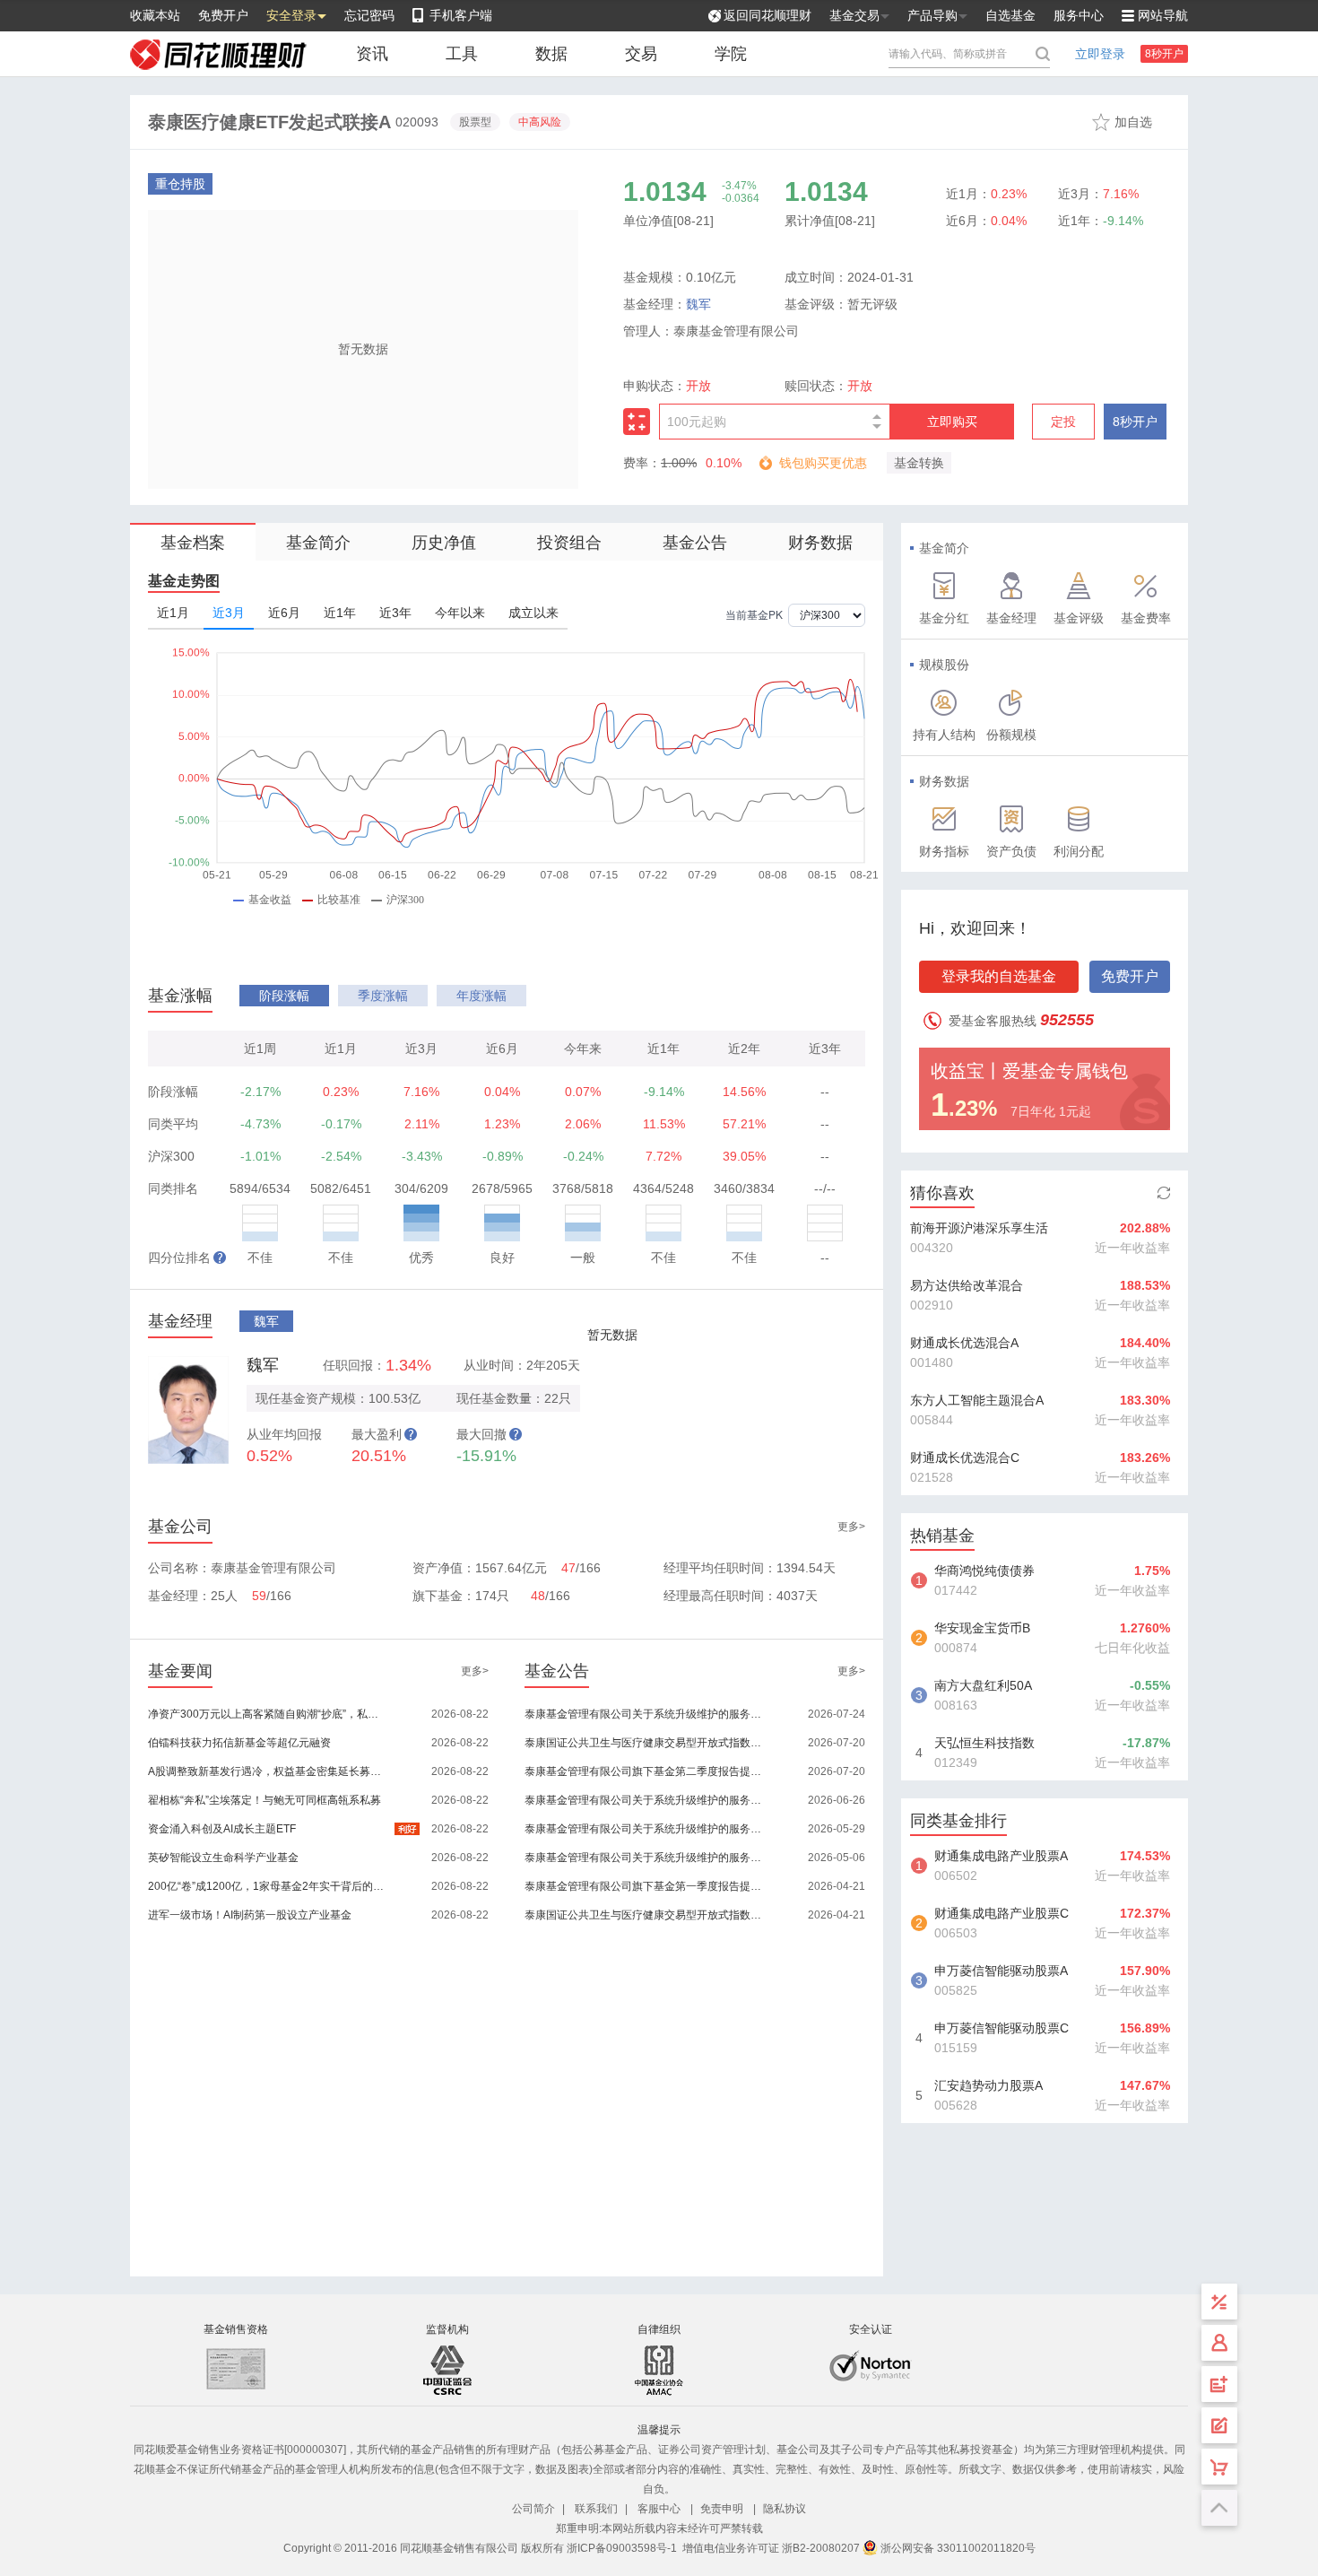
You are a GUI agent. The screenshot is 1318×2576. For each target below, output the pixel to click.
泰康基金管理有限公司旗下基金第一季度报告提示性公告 (644, 1886)
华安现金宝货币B (982, 1628)
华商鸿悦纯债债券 (984, 1571)
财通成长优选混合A (964, 1343)
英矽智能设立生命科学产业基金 (223, 1858)
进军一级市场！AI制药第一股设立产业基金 (250, 1915)
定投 (1063, 422)
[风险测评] (1219, 2425)
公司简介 (533, 2509)
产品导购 (932, 15)
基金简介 (318, 543)
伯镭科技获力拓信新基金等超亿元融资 (239, 1743)
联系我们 (596, 2509)
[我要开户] (1219, 2384)
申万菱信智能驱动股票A (1001, 1971)
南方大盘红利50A (983, 1685)
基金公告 (695, 543)
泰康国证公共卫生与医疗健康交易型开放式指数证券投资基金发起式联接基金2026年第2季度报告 (644, 1743)
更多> (851, 1527)
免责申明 (722, 2509)
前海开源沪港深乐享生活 (979, 1228)
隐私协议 (785, 2509)
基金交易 (854, 15)
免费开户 (223, 15)
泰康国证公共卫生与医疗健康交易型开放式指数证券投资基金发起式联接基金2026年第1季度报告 (644, 1915)
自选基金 (1010, 15)
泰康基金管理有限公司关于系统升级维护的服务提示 (644, 1714)
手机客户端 (461, 15)
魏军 (698, 304)
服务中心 (1079, 15)
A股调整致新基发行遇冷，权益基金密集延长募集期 (268, 1771)
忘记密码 (369, 15)
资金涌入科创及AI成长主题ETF (222, 1829)
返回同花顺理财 (767, 15)
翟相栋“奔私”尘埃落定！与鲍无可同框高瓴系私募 (264, 1800)
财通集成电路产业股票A (1001, 1856)
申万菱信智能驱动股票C (1002, 2028)
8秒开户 (1164, 54)
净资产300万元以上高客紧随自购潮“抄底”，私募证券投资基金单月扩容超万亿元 (268, 1714)
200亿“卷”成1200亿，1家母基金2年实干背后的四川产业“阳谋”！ (268, 1886)
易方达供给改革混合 (967, 1285)
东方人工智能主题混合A (977, 1400)
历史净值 (444, 543)
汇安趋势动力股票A (988, 2085)
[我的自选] (1219, 2467)
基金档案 (193, 543)
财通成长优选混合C (965, 1458)
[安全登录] (1219, 2343)
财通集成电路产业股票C (1002, 1913)
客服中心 (659, 2509)
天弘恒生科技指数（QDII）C (984, 1745)
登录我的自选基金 (999, 976)
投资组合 (569, 543)
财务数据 (820, 543)
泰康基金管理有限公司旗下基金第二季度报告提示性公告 (644, 1771)
